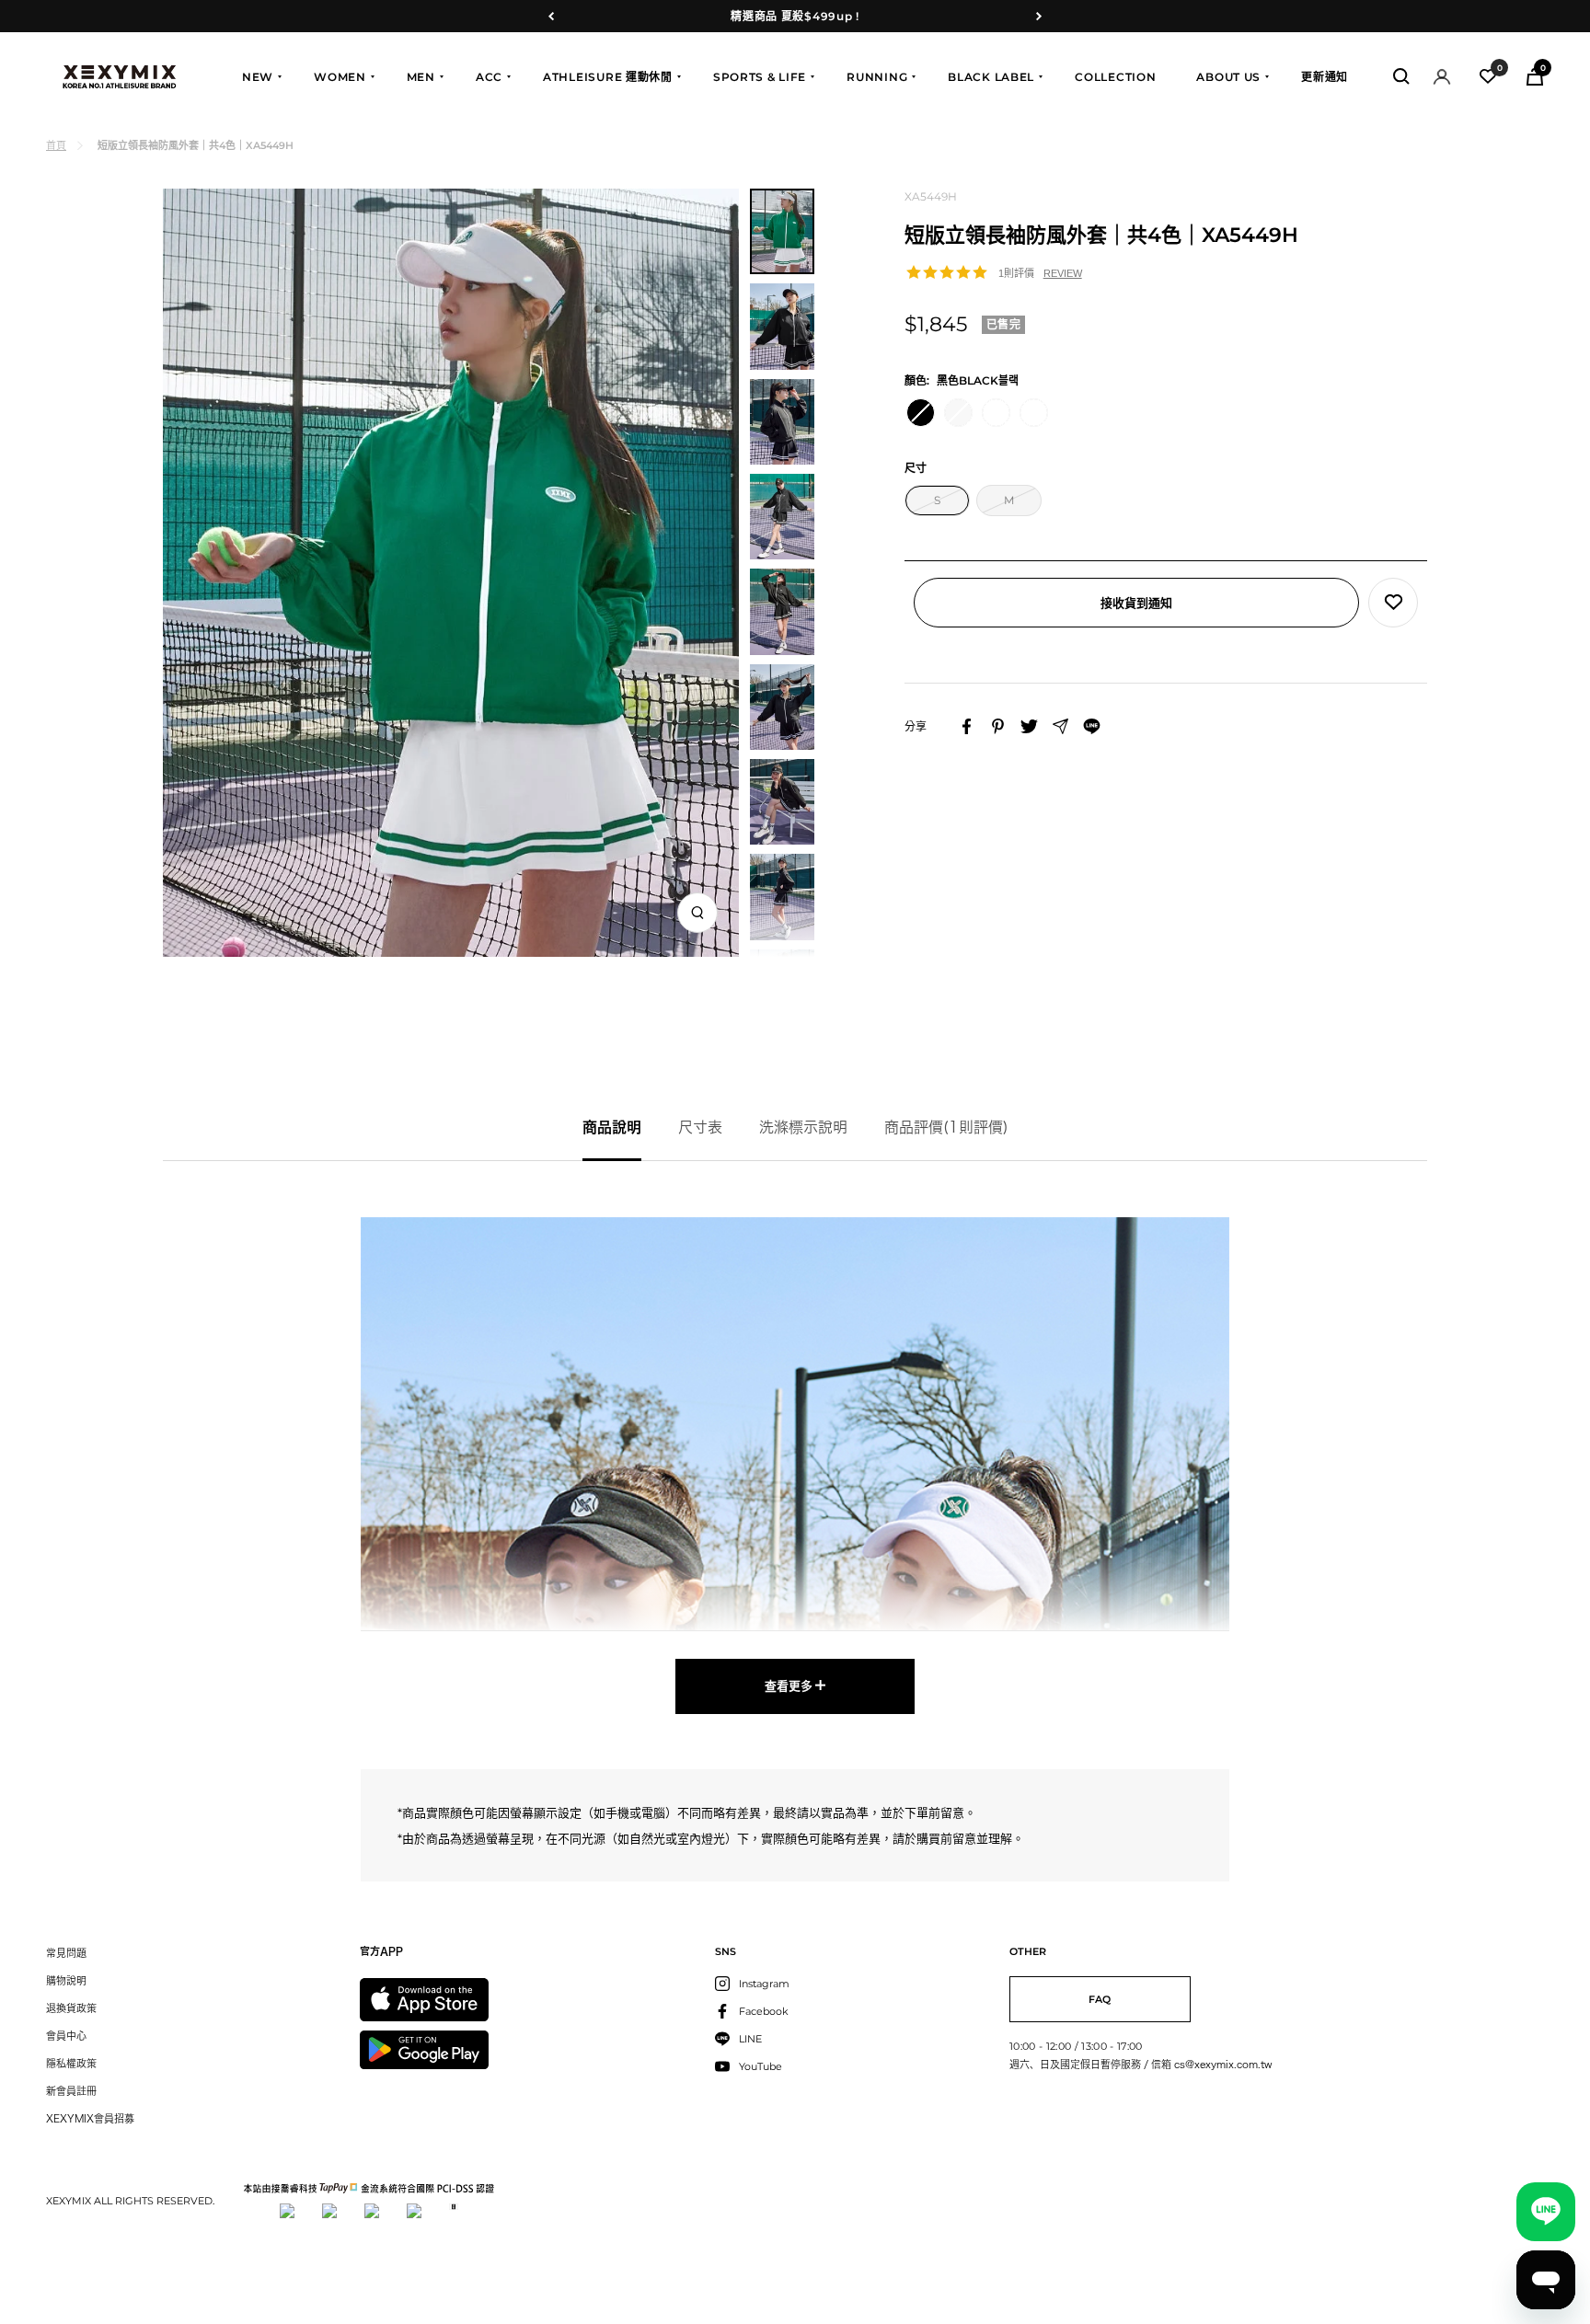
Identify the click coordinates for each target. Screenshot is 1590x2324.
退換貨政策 (71, 2008)
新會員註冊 (71, 2091)
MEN (421, 77)
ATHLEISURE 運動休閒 (608, 77)
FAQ (1100, 1999)
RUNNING (877, 77)
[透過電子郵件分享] (1060, 726)
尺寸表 (700, 1127)
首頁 (56, 145)
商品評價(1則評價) (946, 1127)
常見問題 (66, 1953)
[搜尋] (1401, 76)
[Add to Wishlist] (1393, 603)
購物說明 (66, 1980)
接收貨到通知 (1136, 603)
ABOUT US (1228, 77)
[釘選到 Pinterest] (998, 726)
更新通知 (1325, 77)
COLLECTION (1115, 77)
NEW (258, 77)
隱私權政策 (71, 2063)
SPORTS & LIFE (760, 77)
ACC (489, 77)
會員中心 (66, 2036)
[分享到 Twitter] (1029, 726)
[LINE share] (1092, 726)
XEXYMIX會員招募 (90, 2118)
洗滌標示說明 (803, 1127)
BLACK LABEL (991, 77)
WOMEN (340, 77)
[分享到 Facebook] (967, 726)
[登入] (1442, 77)
